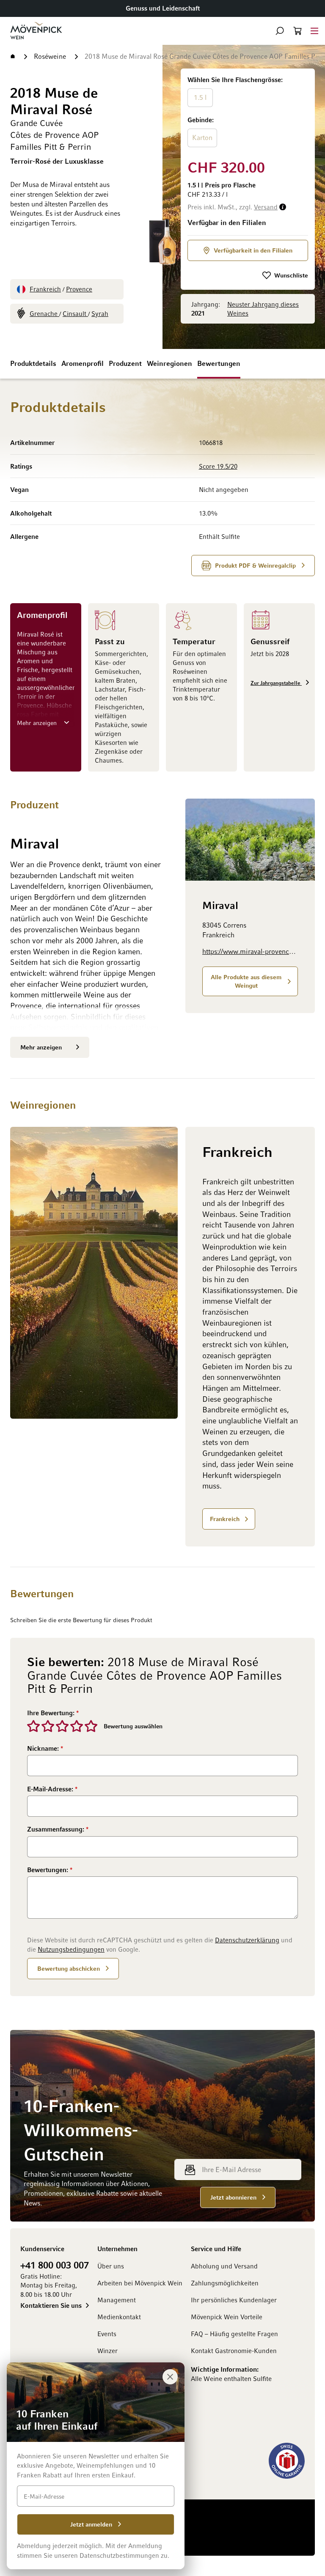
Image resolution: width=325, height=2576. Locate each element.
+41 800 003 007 (55, 2265)
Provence (79, 289)
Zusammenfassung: (56, 1829)
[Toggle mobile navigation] (314, 31)
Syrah (100, 313)
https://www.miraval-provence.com (250, 951)
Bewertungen (219, 363)
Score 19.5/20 (218, 466)
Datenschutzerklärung (247, 1940)
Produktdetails (33, 363)
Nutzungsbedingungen (71, 1949)
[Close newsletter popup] (170, 2377)
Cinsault (75, 313)
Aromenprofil (83, 363)
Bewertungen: (48, 1870)
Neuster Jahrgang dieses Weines (263, 309)
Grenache (44, 313)
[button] (280, 31)
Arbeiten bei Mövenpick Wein (140, 2283)
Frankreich (45, 289)
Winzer (107, 2351)
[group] (248, 112)
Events (107, 2334)
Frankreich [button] (225, 1519)
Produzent (125, 363)
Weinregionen (169, 363)
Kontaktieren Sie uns (51, 2305)
